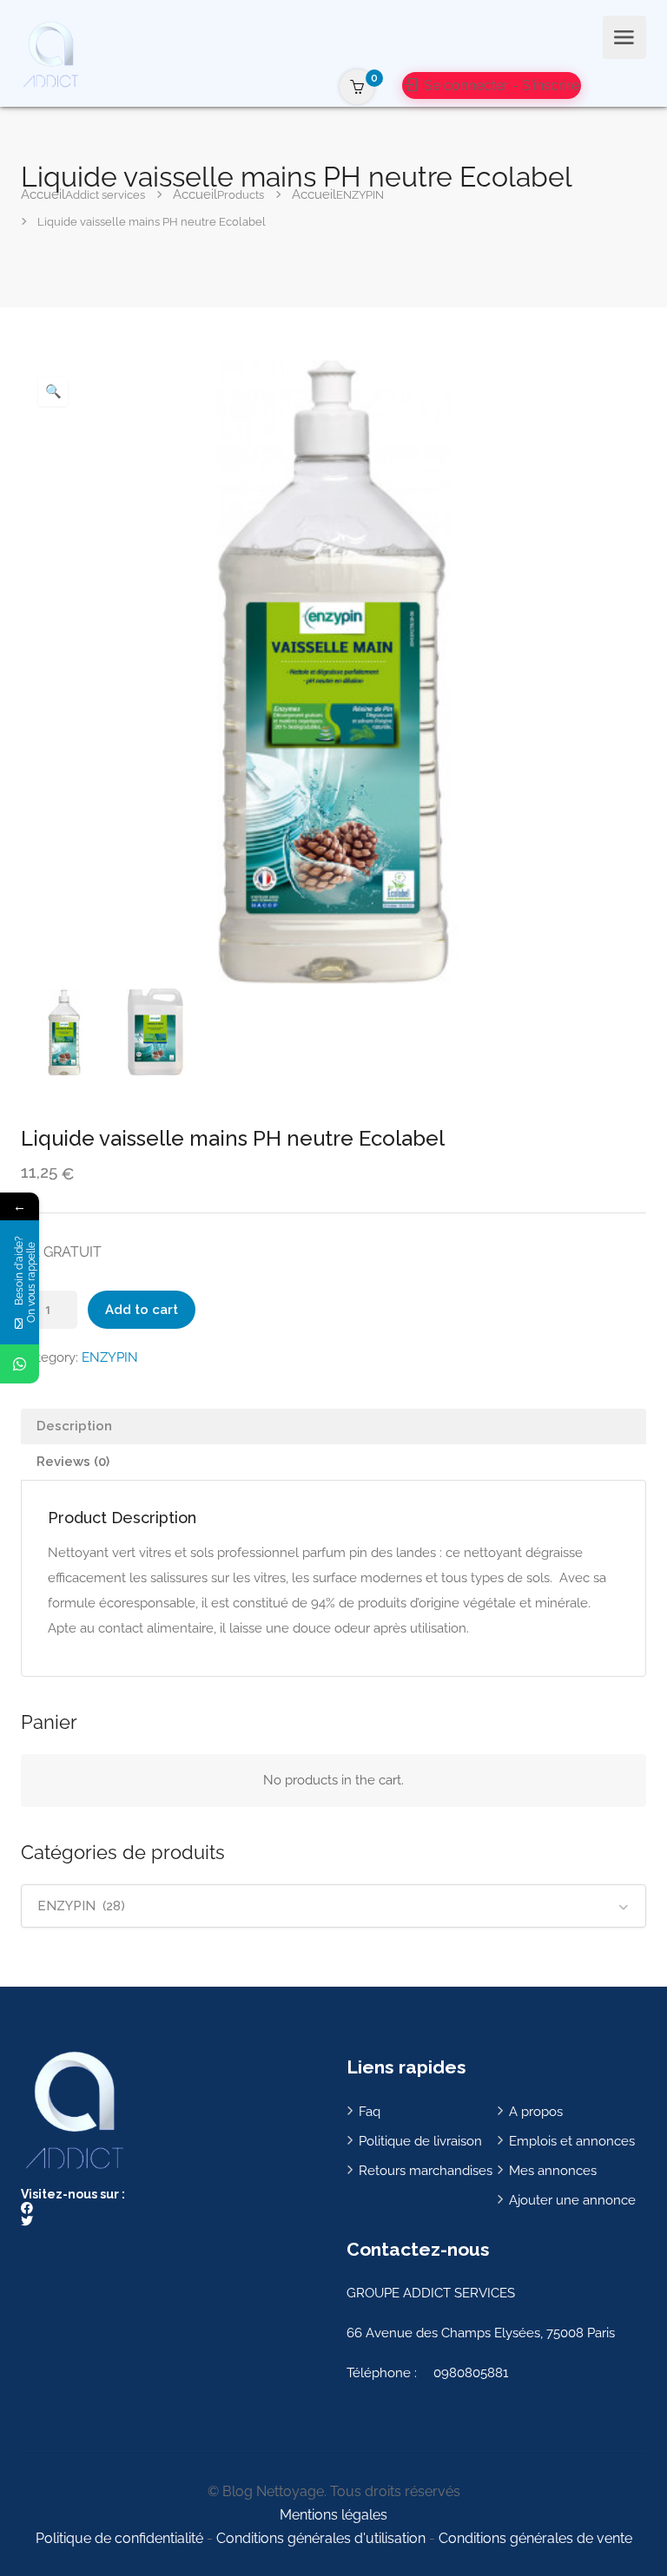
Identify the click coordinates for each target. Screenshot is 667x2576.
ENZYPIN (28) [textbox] (81, 1906)
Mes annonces (553, 2171)
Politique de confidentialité (119, 2538)
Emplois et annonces (572, 2141)
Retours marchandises (426, 2171)
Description (74, 1426)
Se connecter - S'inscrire (500, 85)
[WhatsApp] (20, 1364)
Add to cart (142, 1310)
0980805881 (471, 2373)
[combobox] (333, 1906)
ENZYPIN (110, 1357)
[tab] (333, 1426)
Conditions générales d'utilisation (321, 2538)
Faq (370, 2112)
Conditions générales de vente (535, 2538)
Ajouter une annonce (572, 2200)
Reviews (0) (73, 1462)
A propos (536, 2112)
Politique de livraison (420, 2141)
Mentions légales (333, 2515)
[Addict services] (50, 53)
